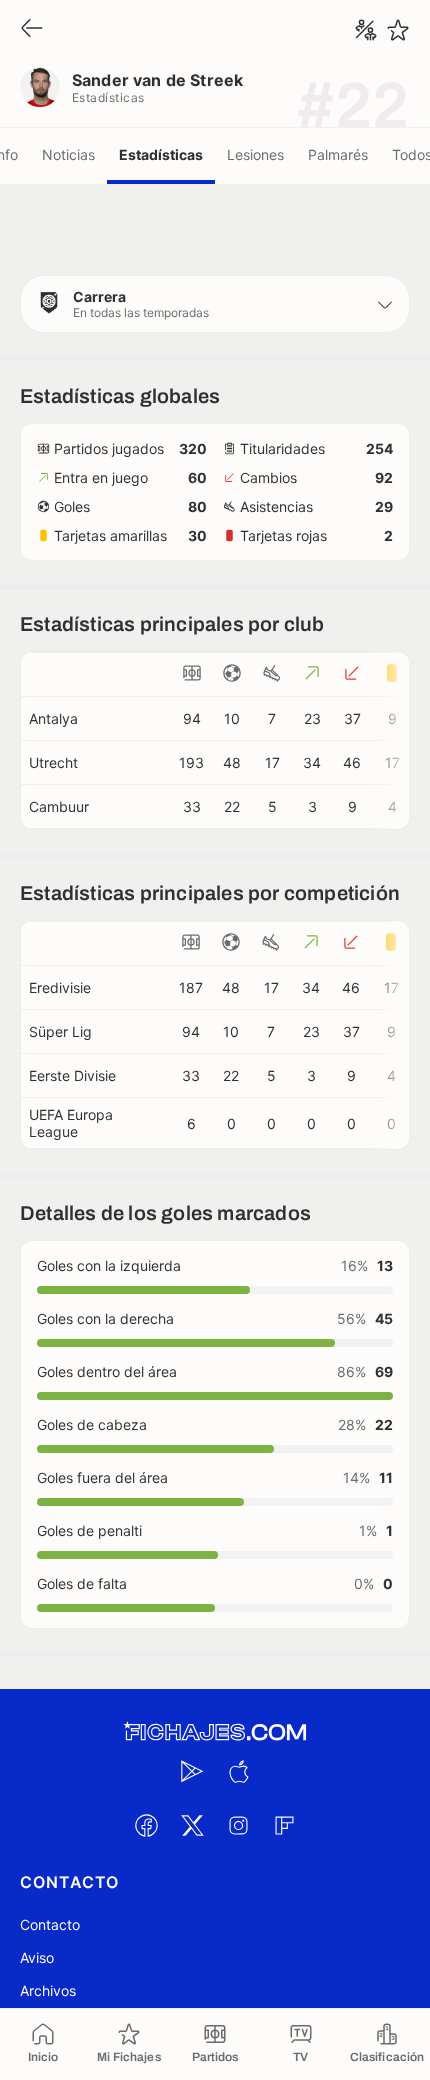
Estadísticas (161, 154)
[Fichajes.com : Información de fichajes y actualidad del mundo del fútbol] (215, 1732)
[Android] (192, 1771)
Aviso (37, 1957)
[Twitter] (192, 1825)
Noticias (68, 154)
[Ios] (238, 1771)
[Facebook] (146, 1825)
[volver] (32, 29)
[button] (215, 304)
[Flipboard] (284, 1825)
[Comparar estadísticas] (366, 30)
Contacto (50, 1924)
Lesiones (255, 154)
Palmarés (338, 154)
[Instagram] (238, 1825)
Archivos (48, 1990)
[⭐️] (398, 30)
